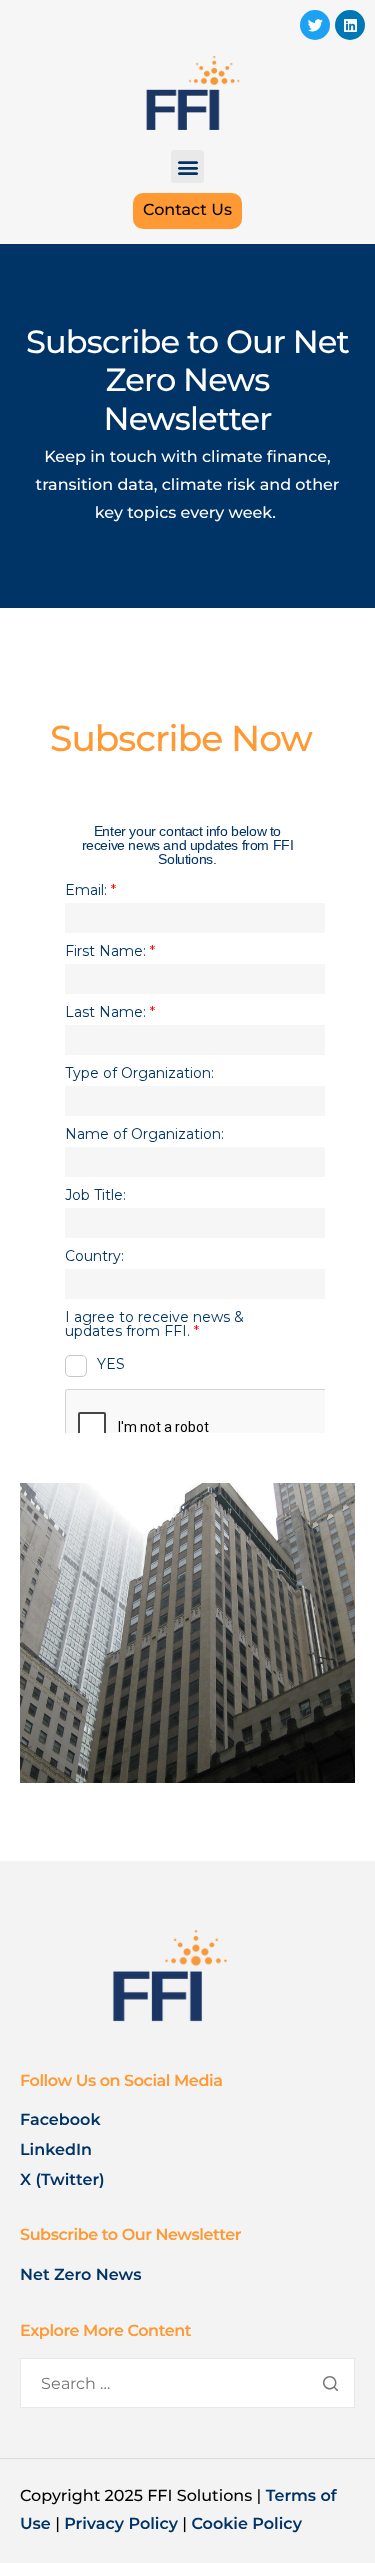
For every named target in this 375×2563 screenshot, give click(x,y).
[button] (187, 166)
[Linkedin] (350, 25)
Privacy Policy (121, 2524)
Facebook (60, 2120)
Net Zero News (80, 2275)
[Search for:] (187, 2384)
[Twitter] (315, 25)
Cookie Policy (246, 2524)
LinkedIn (58, 2150)
